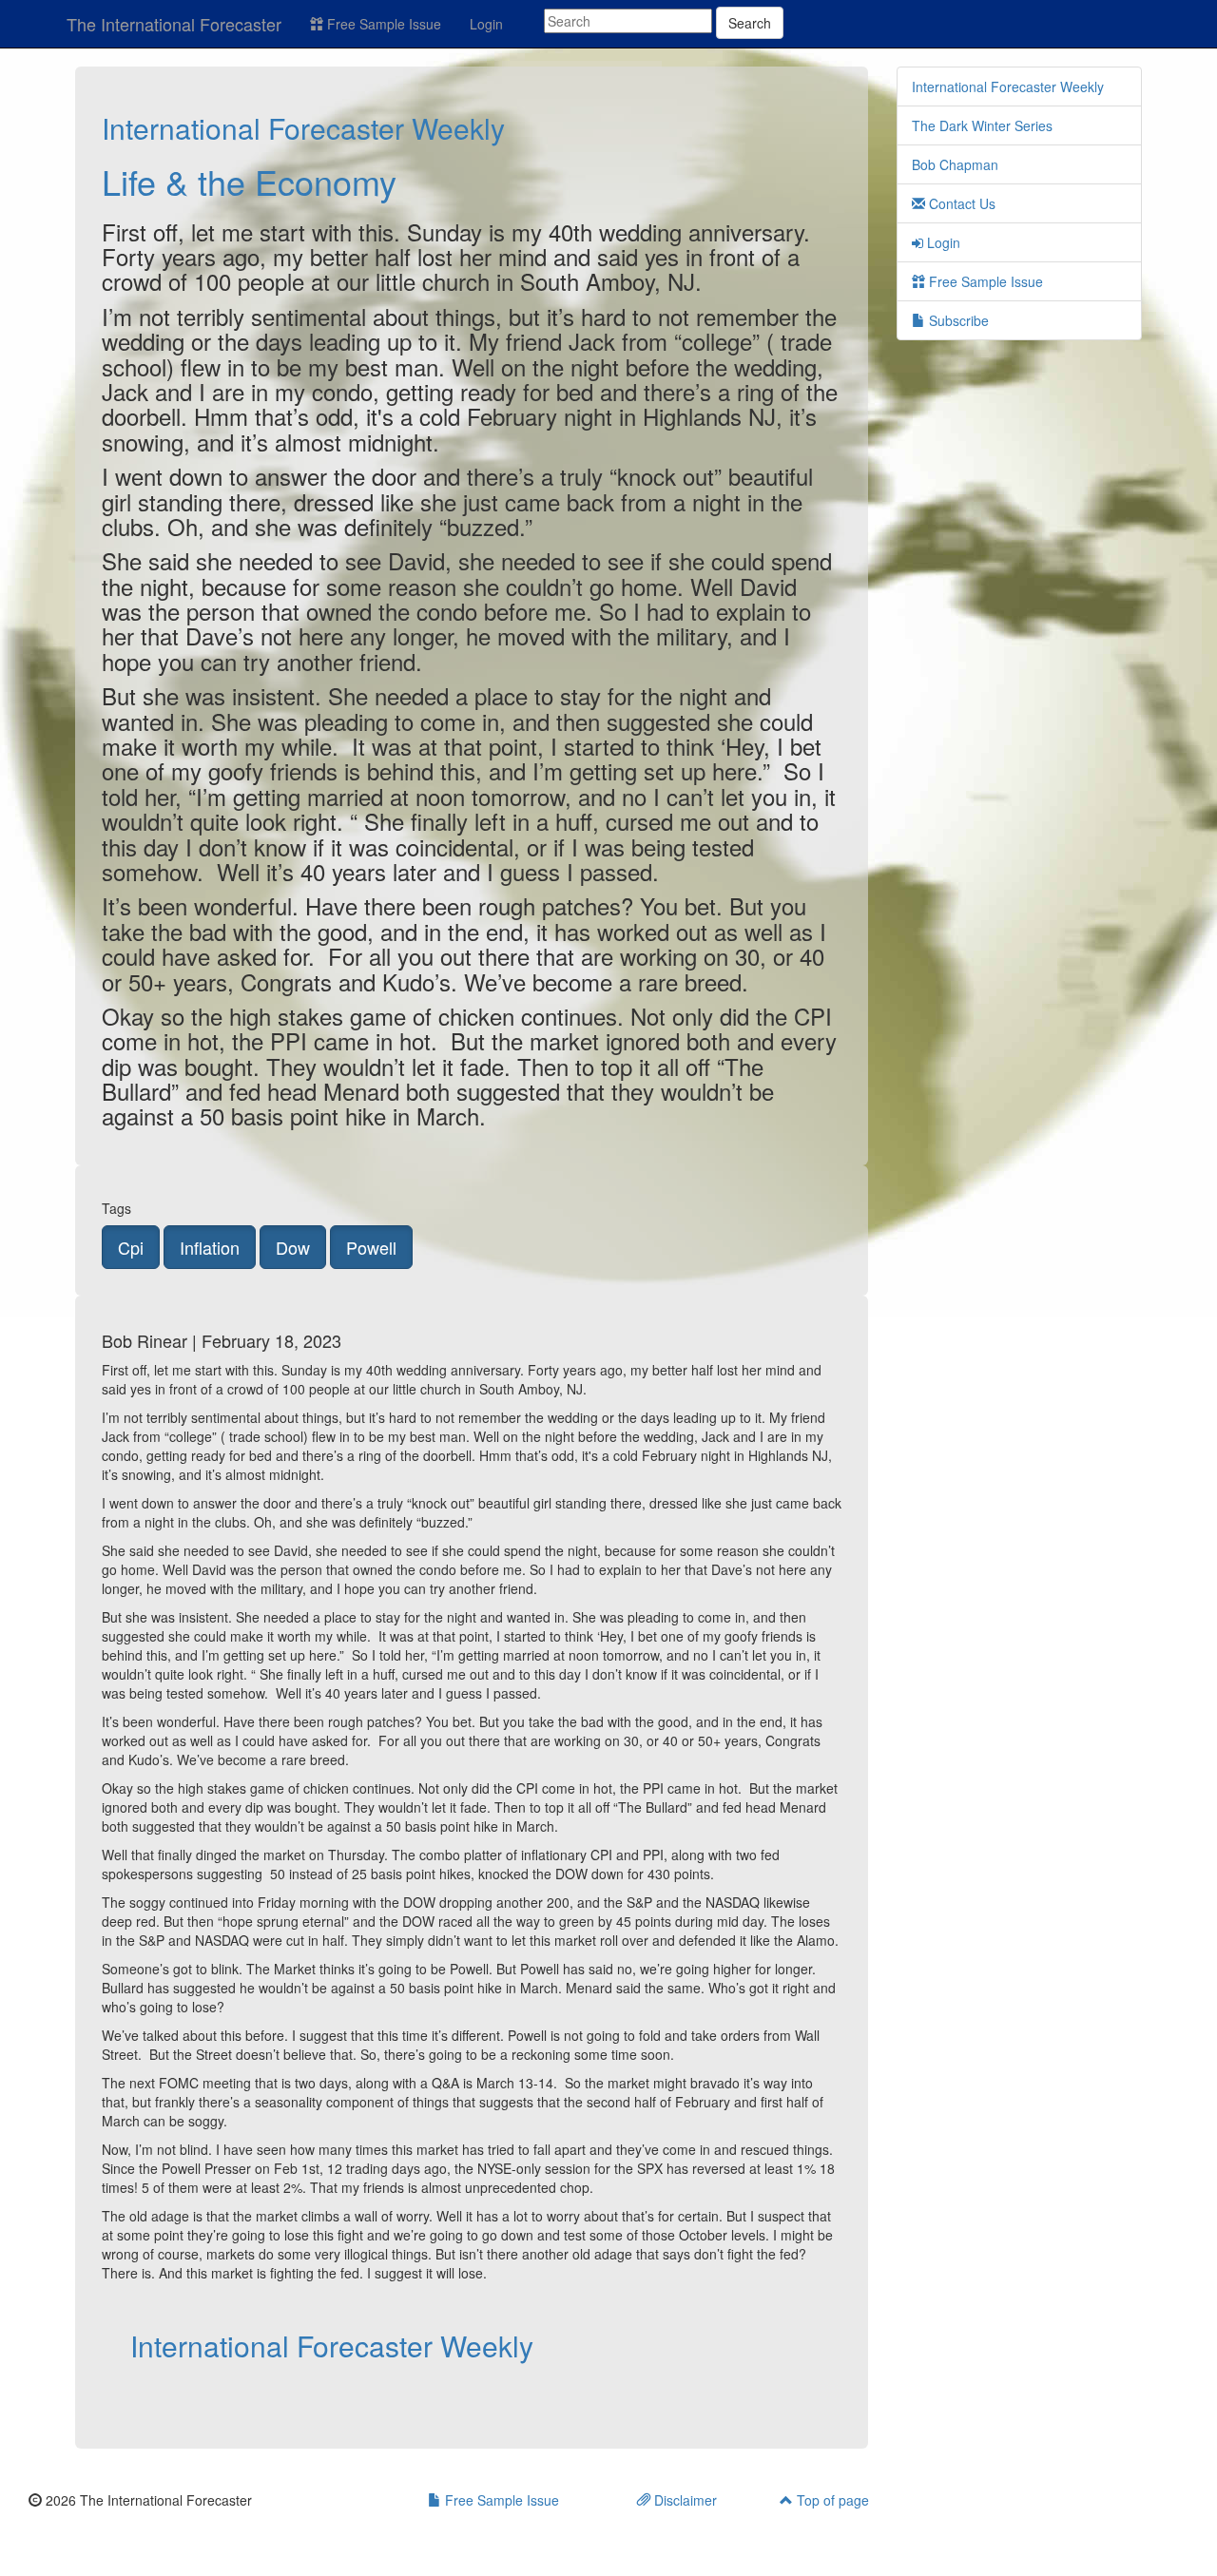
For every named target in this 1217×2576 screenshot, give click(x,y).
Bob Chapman (955, 164)
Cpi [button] (131, 1247)
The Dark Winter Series (982, 125)
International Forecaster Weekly (303, 128)
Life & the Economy (249, 181)
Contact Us (960, 203)
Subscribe (957, 320)
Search (750, 23)
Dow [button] (293, 1247)
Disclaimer (684, 2500)
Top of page (831, 2500)
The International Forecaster (174, 24)
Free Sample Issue (382, 24)
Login (486, 24)
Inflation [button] (210, 1247)
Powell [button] (371, 1247)
